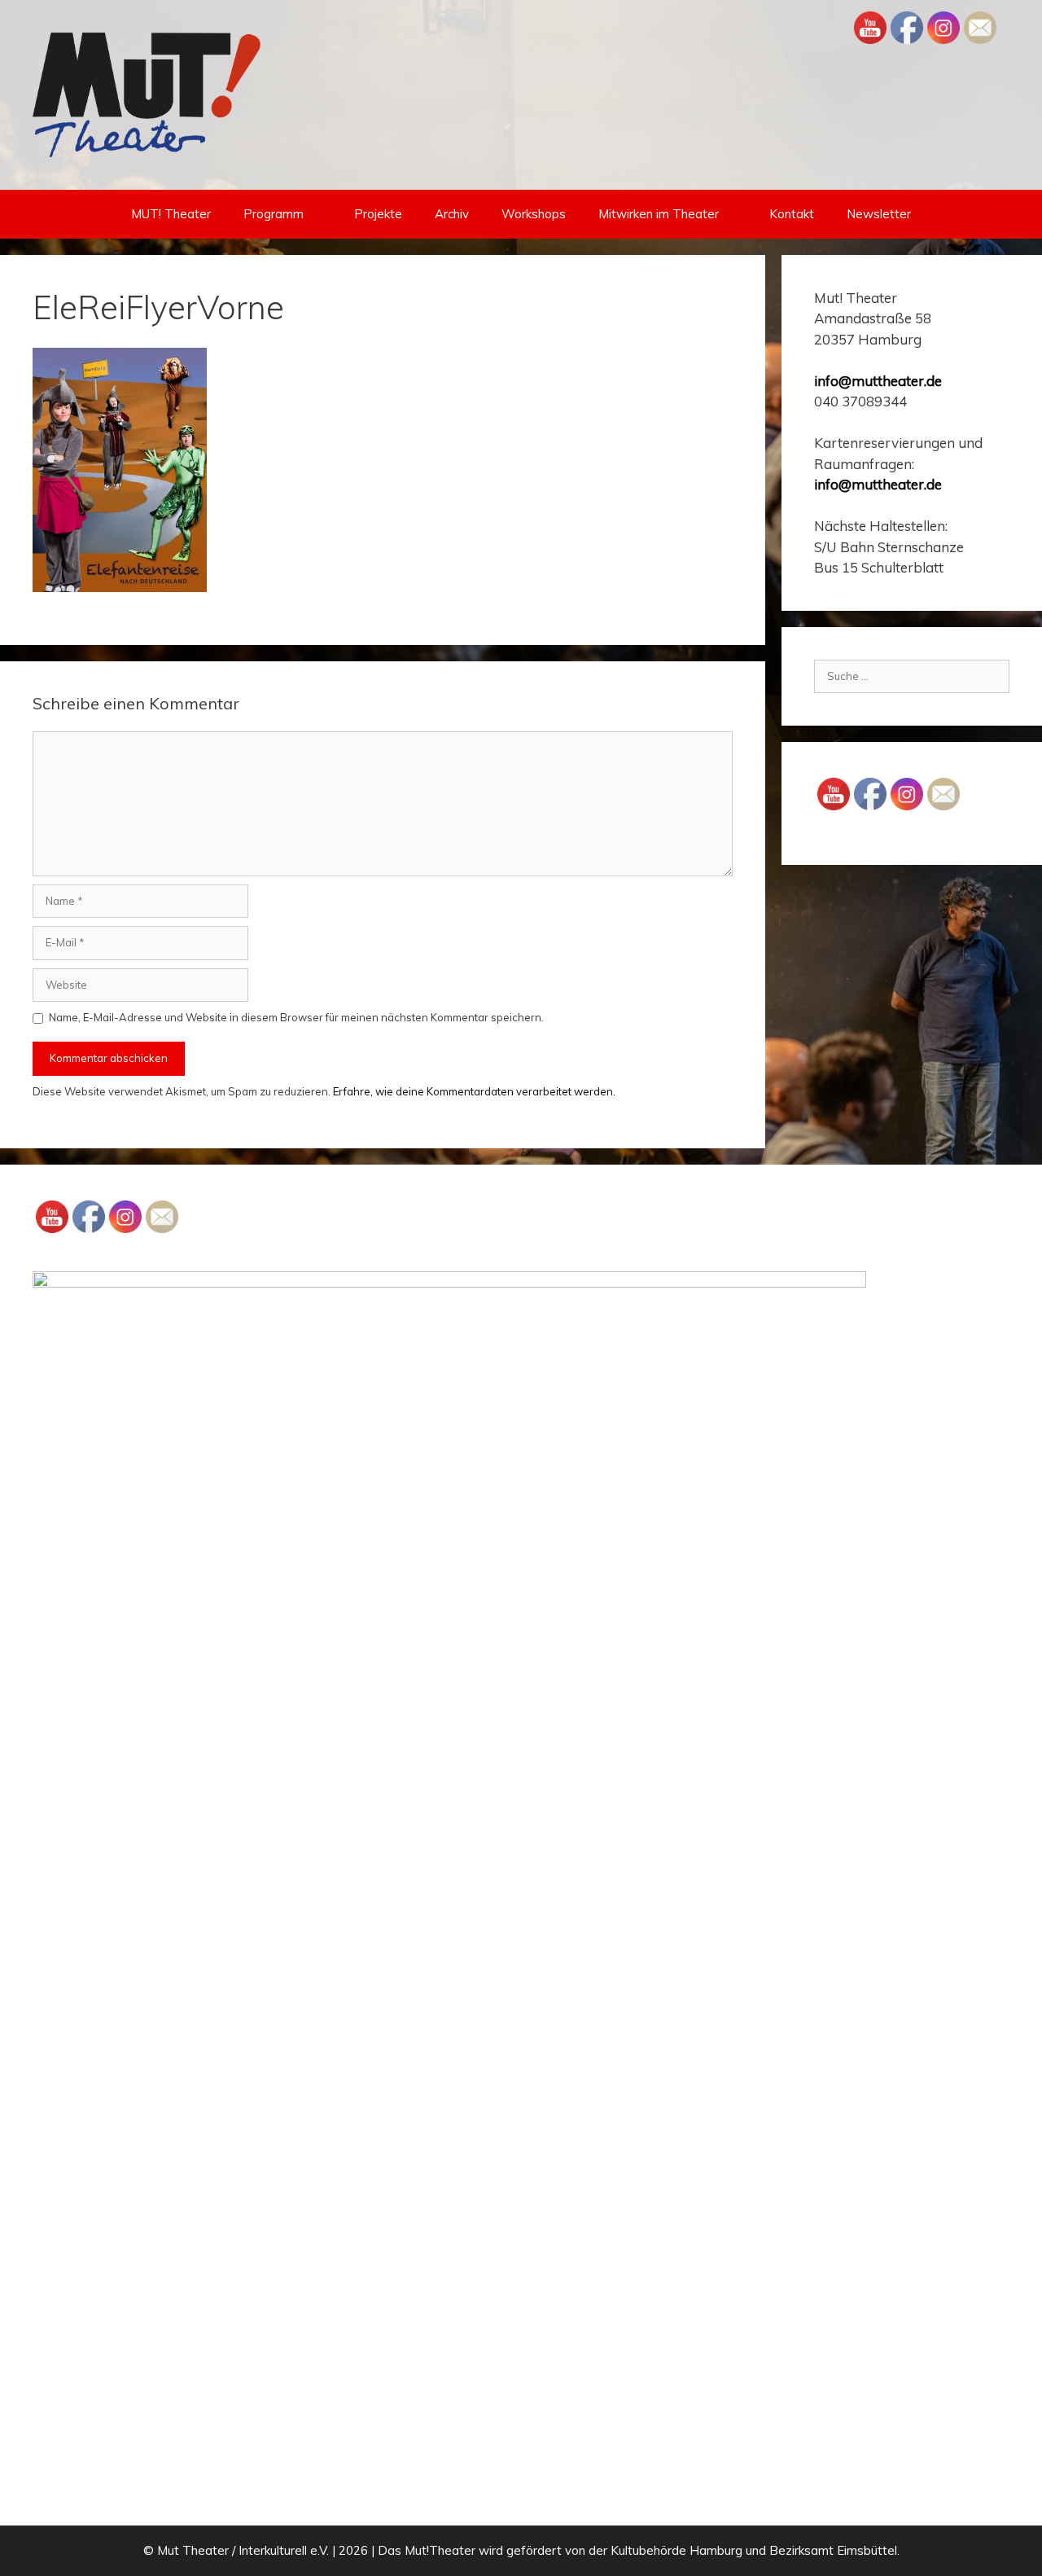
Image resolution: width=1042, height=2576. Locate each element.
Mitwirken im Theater (659, 214)
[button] (321, 214)
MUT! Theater (171, 214)
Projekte (378, 214)
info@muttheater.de (878, 381)
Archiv (452, 214)
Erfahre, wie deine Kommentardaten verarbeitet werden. (474, 1091)
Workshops (534, 214)
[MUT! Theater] (147, 94)
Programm (274, 214)
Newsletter (879, 214)
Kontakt (792, 214)
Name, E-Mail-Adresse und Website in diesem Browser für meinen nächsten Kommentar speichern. (296, 1017)
